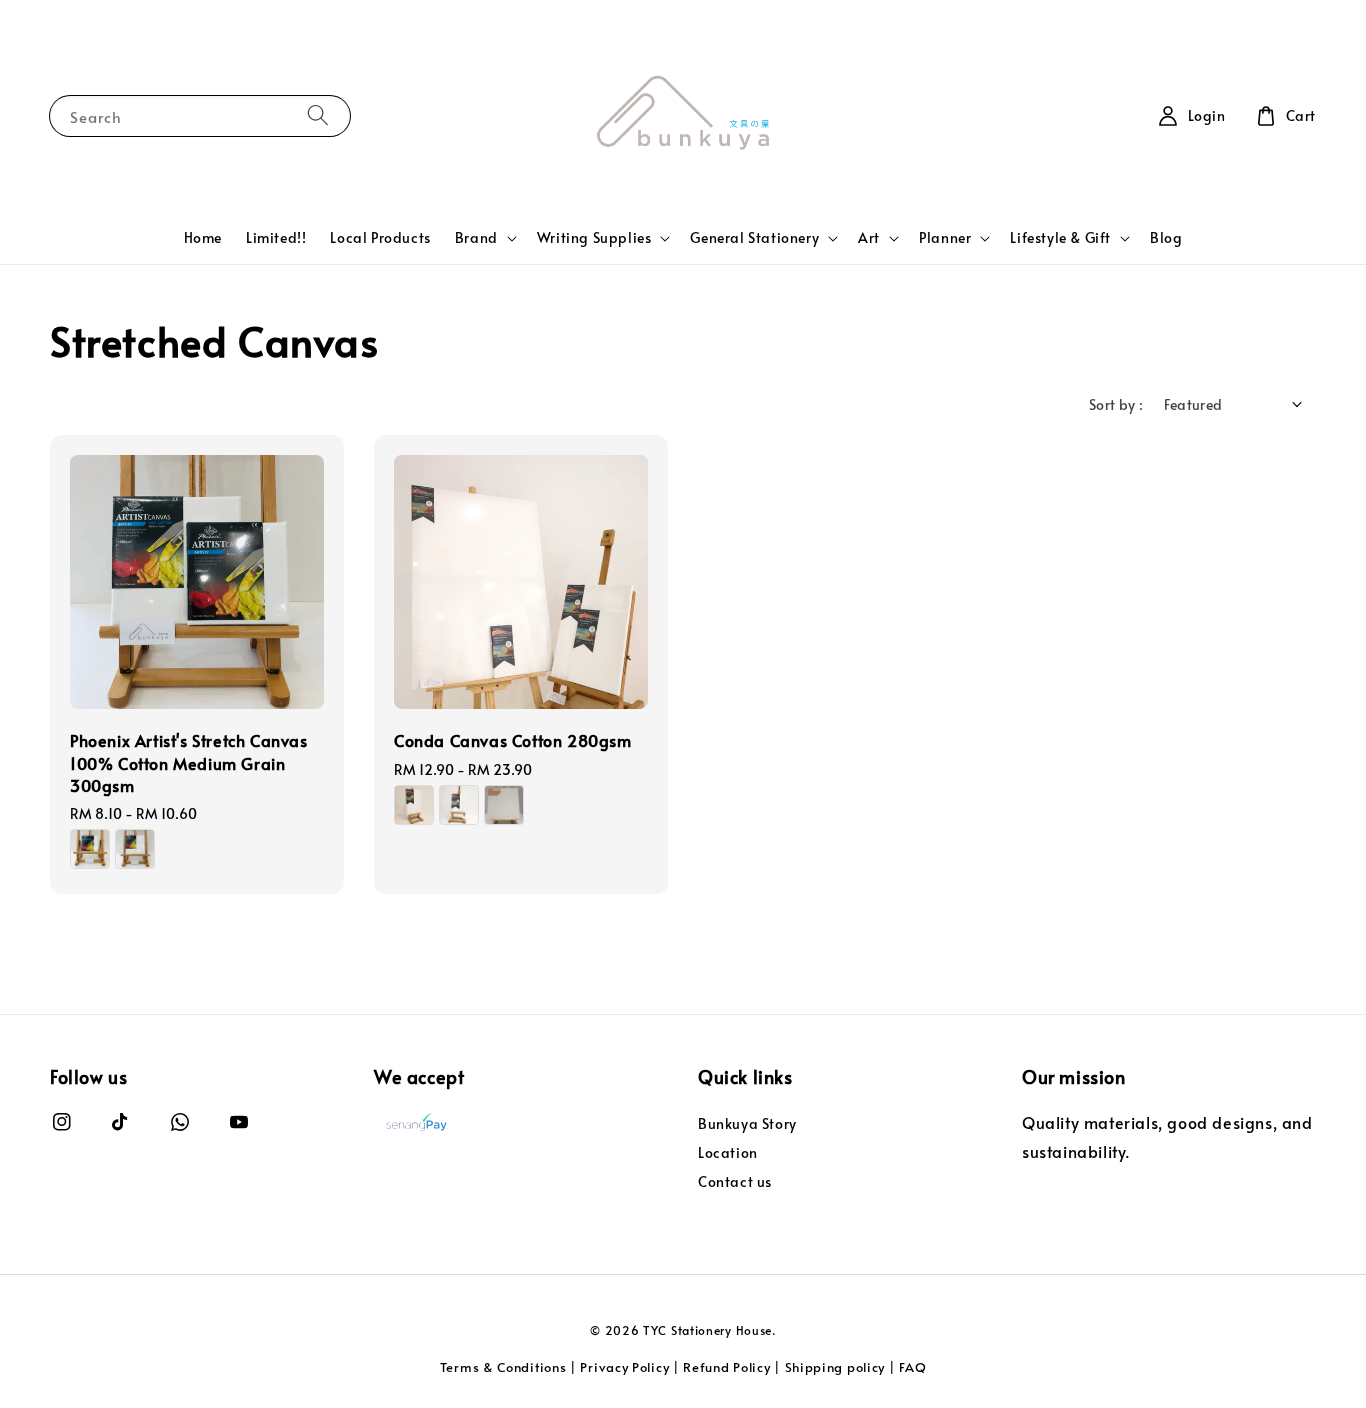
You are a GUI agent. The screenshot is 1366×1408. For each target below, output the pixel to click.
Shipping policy (835, 1367)
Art (869, 238)
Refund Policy (726, 1367)
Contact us (735, 1181)
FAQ (912, 1367)
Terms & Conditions (503, 1367)
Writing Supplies (594, 238)
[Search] (318, 115)
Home (203, 237)
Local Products (380, 237)
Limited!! (276, 237)
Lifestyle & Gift (1060, 238)
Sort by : (1116, 404)
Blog (1166, 237)
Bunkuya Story (747, 1124)
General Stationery (754, 238)
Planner (945, 238)
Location (728, 1152)
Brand (476, 238)
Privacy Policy (624, 1367)
